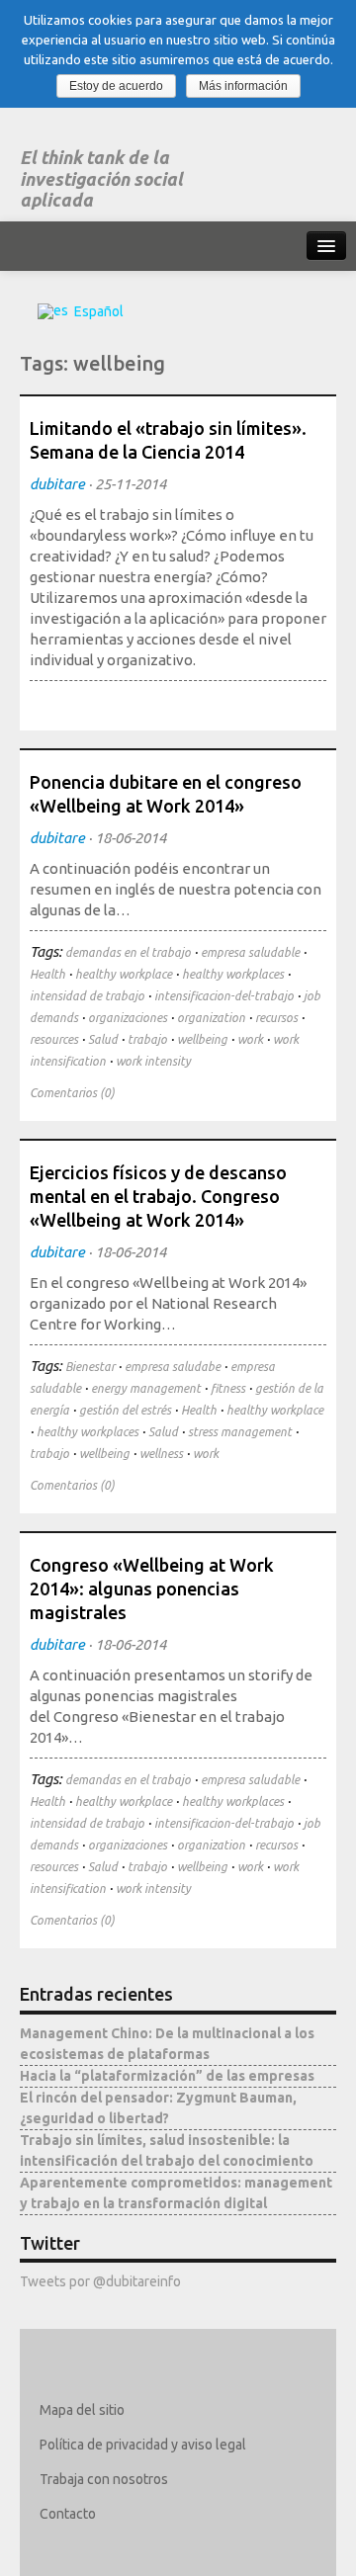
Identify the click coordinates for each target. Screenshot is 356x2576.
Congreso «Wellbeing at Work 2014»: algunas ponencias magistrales (152, 1589)
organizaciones (128, 1018)
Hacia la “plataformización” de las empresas (167, 2076)
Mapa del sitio (82, 2410)
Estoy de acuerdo (116, 86)
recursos (276, 1018)
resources (54, 1039)
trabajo (147, 1039)
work (250, 1039)
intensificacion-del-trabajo (224, 996)
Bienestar (90, 1367)
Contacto (68, 2514)
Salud (103, 1039)
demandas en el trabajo (128, 952)
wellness (161, 1454)
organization (211, 1018)
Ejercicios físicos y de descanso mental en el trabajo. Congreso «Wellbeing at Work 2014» (158, 1196)
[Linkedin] (113, 2549)
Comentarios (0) (72, 1093)
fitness (228, 1388)
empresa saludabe (173, 1367)
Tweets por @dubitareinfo (100, 2281)
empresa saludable (250, 952)
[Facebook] (85, 2549)
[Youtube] (171, 2549)
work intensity (153, 1061)
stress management (240, 1432)
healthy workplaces (233, 974)
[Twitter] (56, 2549)
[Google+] (142, 2549)
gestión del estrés (125, 1410)
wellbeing (202, 1039)
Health (47, 974)
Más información (243, 86)
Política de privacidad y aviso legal (143, 2445)
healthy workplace (124, 974)
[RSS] (199, 2549)
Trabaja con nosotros (104, 2479)
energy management (146, 1388)
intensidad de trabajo (87, 996)
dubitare (57, 484)
